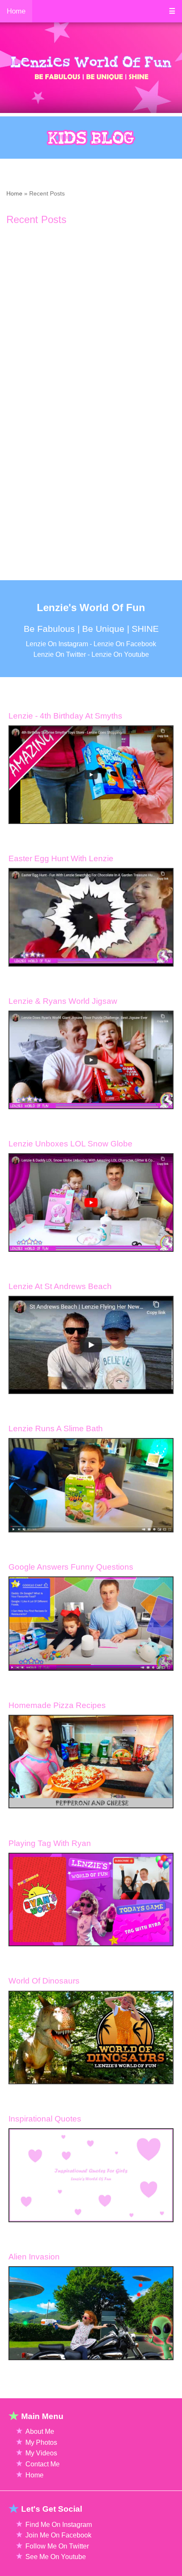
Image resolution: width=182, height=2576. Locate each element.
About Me (40, 2431)
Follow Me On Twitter (57, 2546)
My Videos (41, 2453)
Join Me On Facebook (58, 2535)
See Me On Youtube (56, 2557)
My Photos (41, 2442)
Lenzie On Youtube (120, 654)
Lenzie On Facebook (125, 644)
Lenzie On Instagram (57, 644)
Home (14, 193)
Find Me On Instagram (59, 2525)
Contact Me (43, 2464)
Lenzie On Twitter (60, 654)
